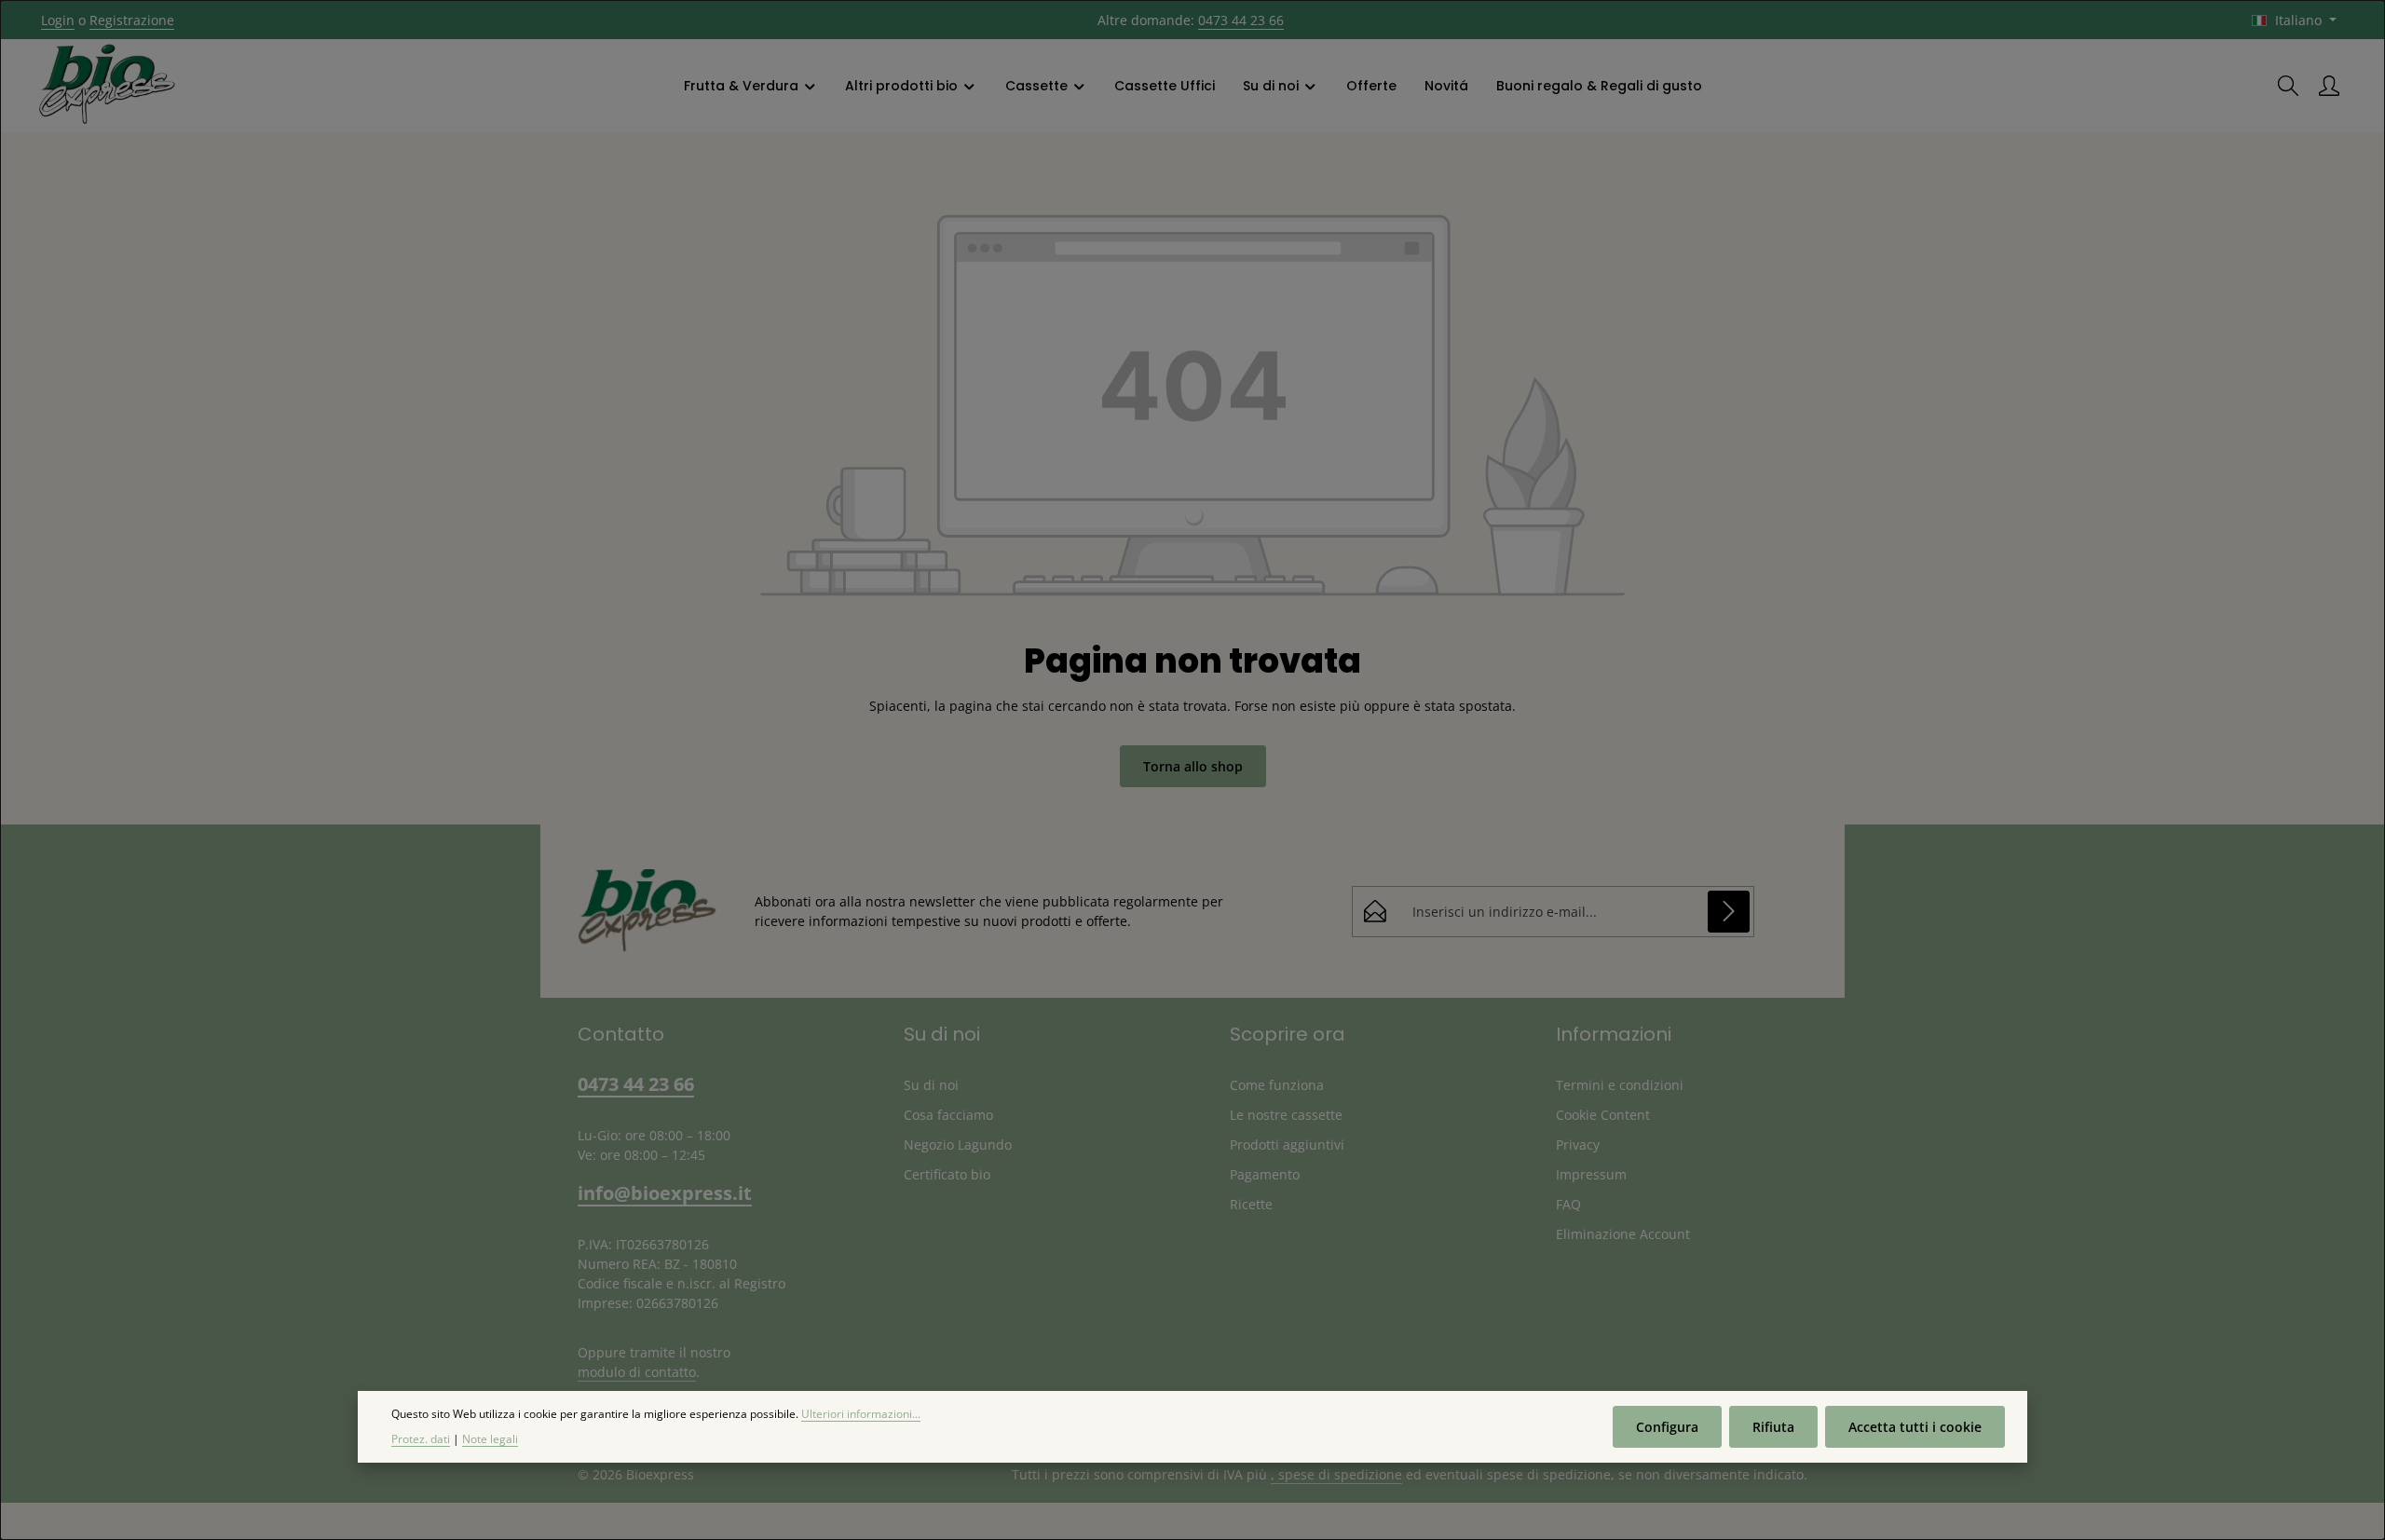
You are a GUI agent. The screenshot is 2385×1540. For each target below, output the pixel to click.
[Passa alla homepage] (107, 86)
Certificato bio (947, 1174)
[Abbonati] (1729, 912)
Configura (1667, 1427)
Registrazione (132, 20)
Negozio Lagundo (958, 1145)
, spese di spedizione (1336, 1474)
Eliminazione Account (1623, 1234)
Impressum (1591, 1174)
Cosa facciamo (948, 1115)
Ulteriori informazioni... (861, 1414)
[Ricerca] (2288, 86)
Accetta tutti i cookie (1915, 1427)
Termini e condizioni (1620, 1085)
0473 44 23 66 (1241, 20)
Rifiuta (1773, 1427)
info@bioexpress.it (665, 1193)
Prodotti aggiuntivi (1287, 1145)
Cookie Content (1603, 1115)
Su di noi (931, 1085)
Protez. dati (421, 1439)
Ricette (1251, 1204)
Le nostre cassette (1286, 1115)
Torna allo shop (1193, 766)
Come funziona (1277, 1085)
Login (58, 20)
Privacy (1578, 1145)
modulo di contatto (637, 1372)
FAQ (1568, 1204)
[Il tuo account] (2329, 86)
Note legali (490, 1439)
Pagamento (1265, 1174)
